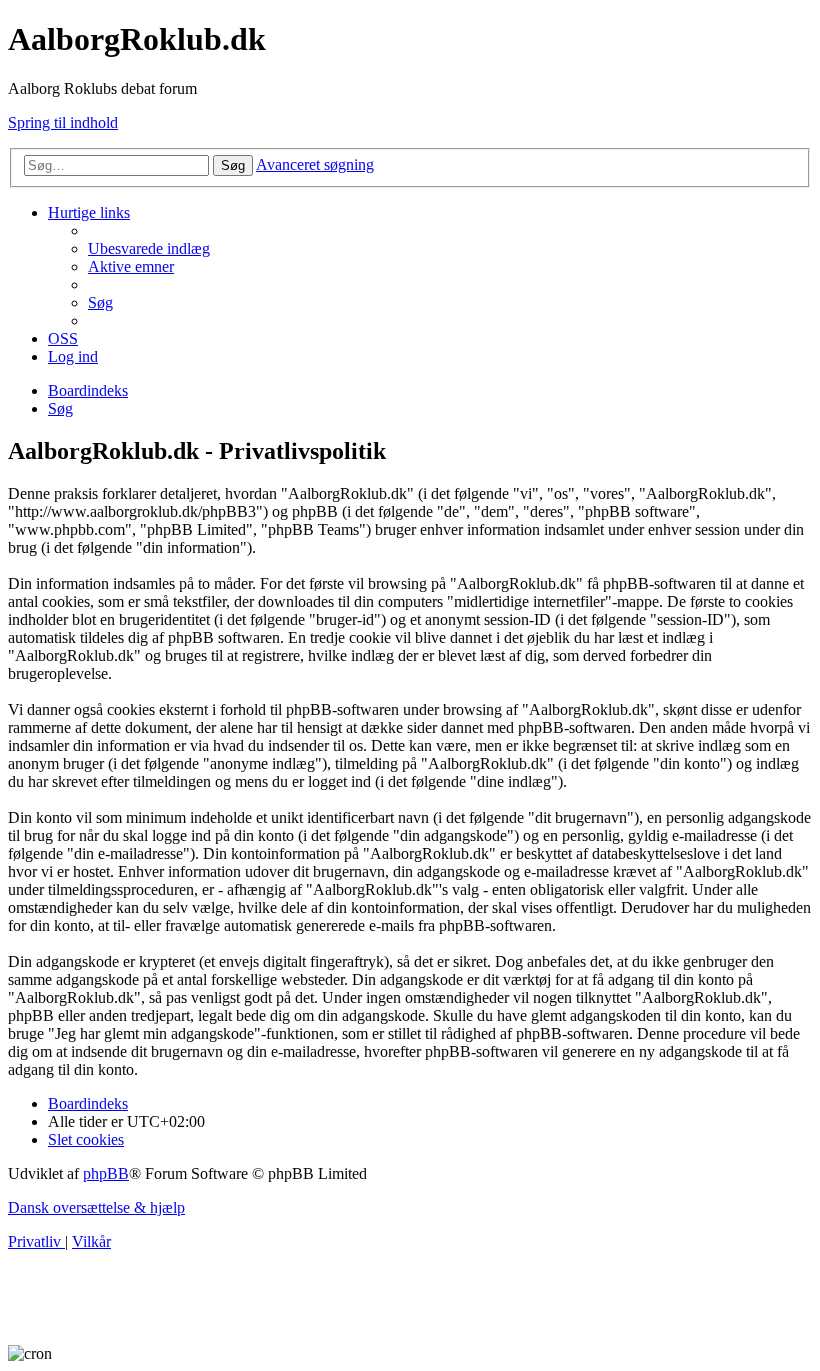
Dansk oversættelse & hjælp (96, 1207)
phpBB (106, 1173)
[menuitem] (149, 248)
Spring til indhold (63, 122)
